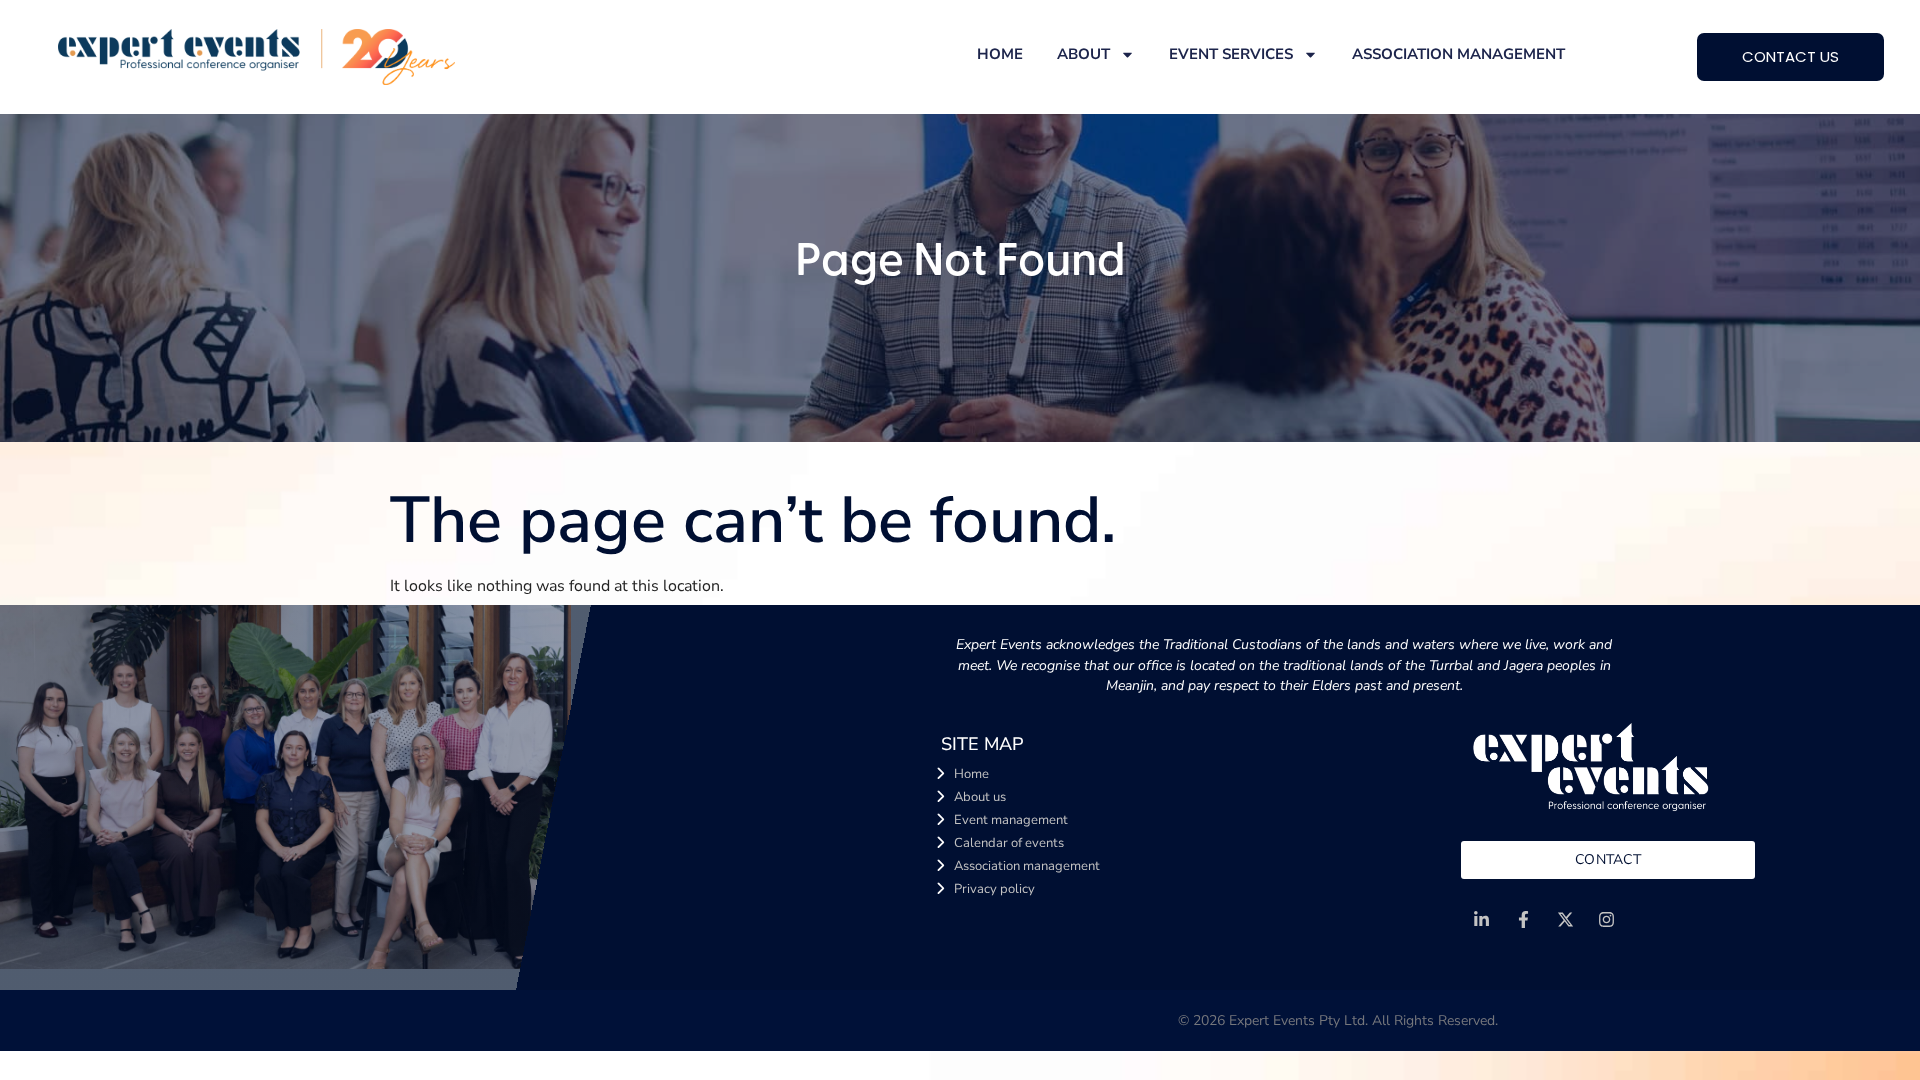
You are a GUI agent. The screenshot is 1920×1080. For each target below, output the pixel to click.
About (1083, 54)
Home (1000, 54)
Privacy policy (994, 889)
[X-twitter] (1565, 919)
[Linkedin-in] (1481, 919)
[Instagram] (1607, 919)
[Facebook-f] (1523, 919)
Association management (1458, 54)
